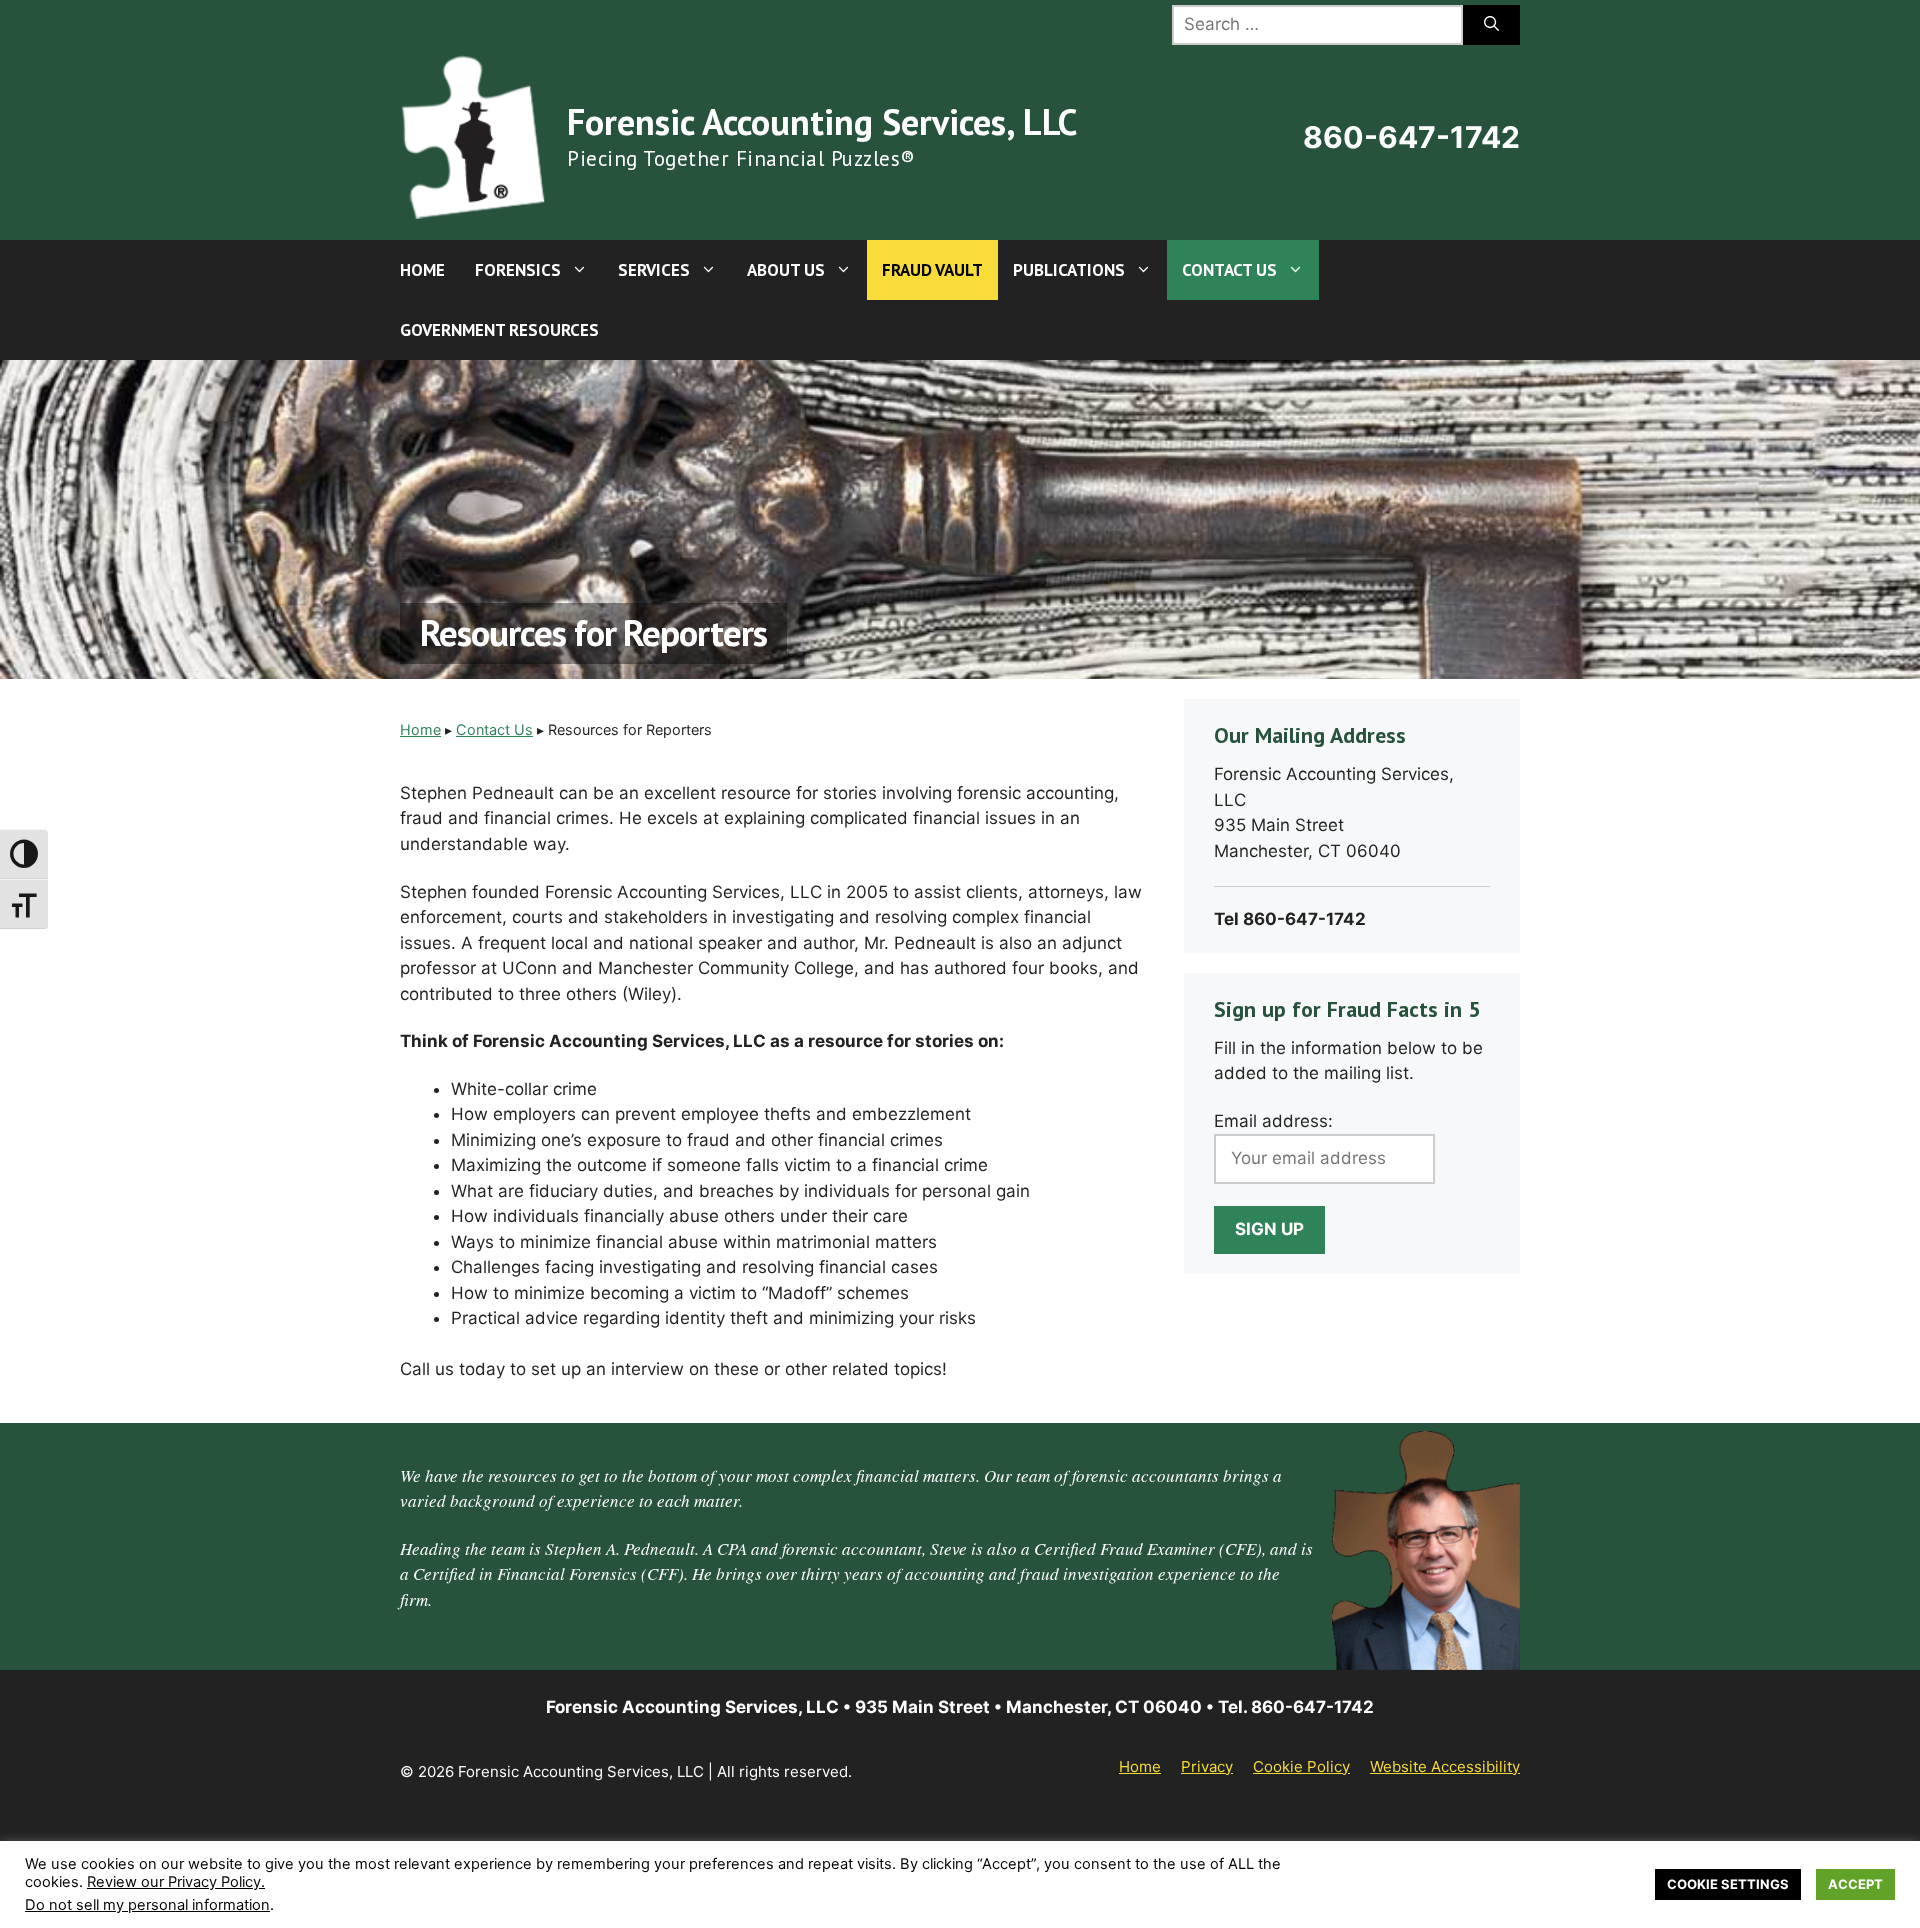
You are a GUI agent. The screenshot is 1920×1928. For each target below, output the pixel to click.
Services (654, 270)
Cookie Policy (1301, 1766)
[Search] (1491, 25)
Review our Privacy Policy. (176, 1882)
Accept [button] (1855, 1884)
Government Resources (499, 330)
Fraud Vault (932, 270)
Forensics (518, 270)
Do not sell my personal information (147, 1905)
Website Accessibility (1445, 1766)
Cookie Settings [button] (1728, 1884)
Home (422, 270)
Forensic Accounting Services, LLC (822, 121)
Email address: (1273, 1121)
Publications (1069, 270)
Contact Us (1229, 270)
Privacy (1207, 1766)
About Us (786, 270)
